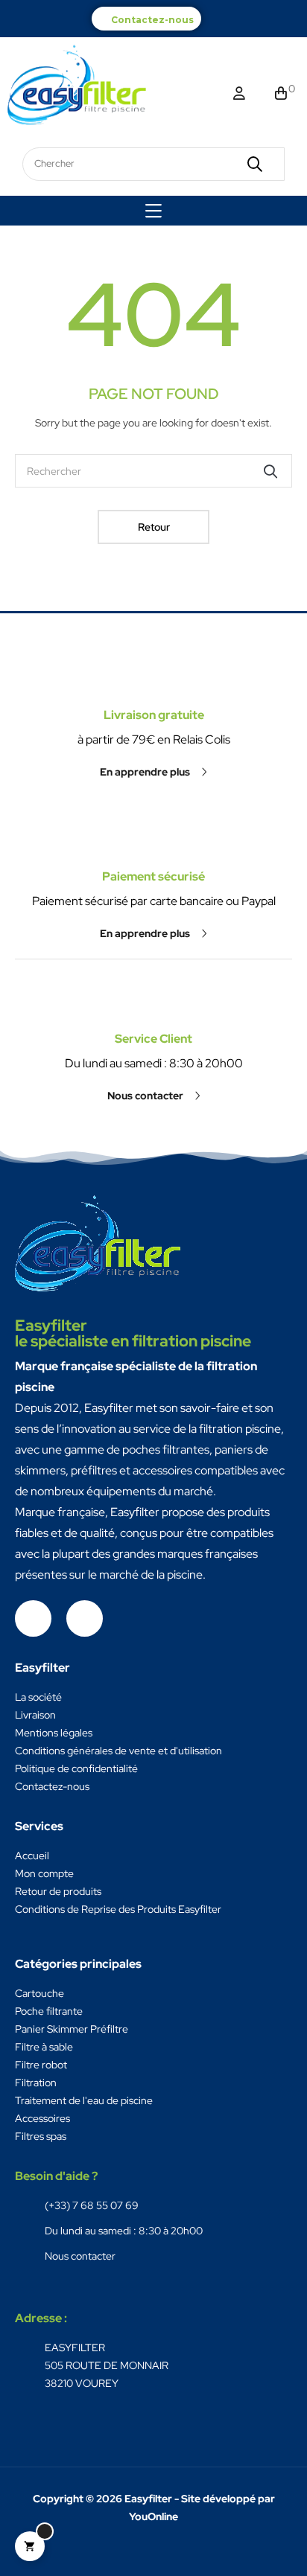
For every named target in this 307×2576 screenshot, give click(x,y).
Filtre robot (41, 2065)
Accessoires (42, 2118)
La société (38, 1697)
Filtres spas (41, 2136)
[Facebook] (33, 1618)
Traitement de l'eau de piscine (84, 2100)
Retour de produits (58, 1891)
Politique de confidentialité (76, 1768)
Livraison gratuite (154, 715)
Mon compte (44, 1873)
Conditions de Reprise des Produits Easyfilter (118, 1909)
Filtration (36, 2083)
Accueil (32, 1856)
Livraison (35, 1715)
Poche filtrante (49, 2011)
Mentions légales (54, 1733)
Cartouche (39, 1993)
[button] (153, 772)
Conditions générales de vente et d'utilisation (118, 1751)
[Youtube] (85, 1618)
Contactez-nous (152, 20)
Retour (154, 527)
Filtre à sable (44, 2047)
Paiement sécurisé (153, 876)
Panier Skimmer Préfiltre (72, 2029)
